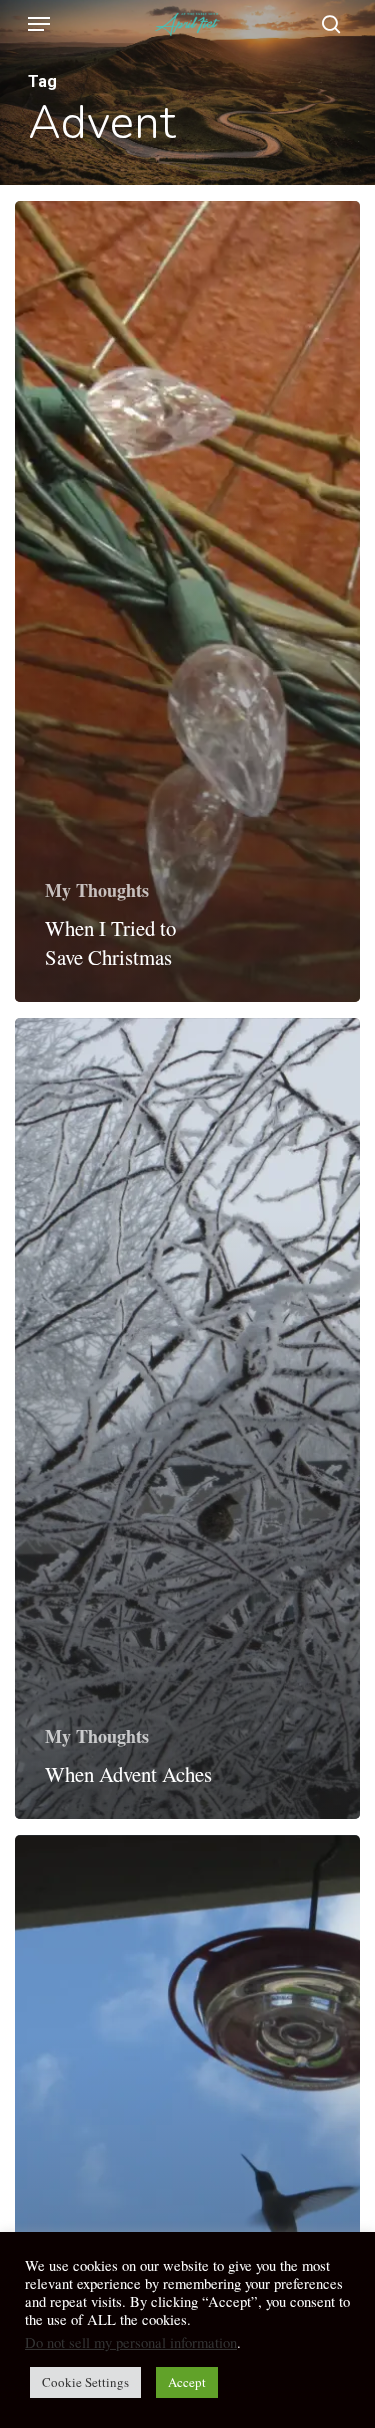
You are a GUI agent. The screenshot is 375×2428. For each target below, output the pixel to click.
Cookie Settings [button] (85, 2382)
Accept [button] (187, 2382)
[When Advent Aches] (187, 1418)
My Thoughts (97, 890)
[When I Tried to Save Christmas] (187, 601)
